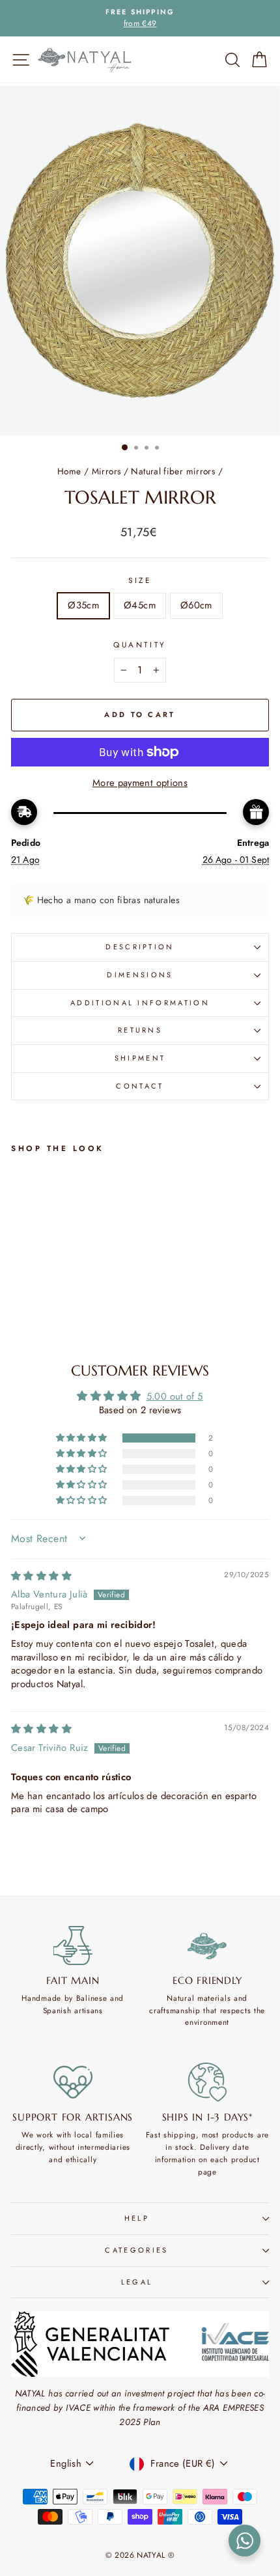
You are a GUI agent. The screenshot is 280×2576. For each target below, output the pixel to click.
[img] (41, 1576)
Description (140, 947)
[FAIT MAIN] (73, 1946)
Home (69, 471)
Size (140, 580)
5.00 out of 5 (175, 1396)
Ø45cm (140, 605)
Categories (136, 2250)
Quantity (140, 644)
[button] (83, 1438)
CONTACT (140, 1086)
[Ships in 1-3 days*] (208, 2082)
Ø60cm (196, 605)
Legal (137, 2282)
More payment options (140, 783)
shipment (140, 1058)
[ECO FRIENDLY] (208, 1946)
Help (137, 2218)
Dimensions (140, 975)
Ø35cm (83, 605)
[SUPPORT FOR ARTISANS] (73, 2082)
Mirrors (106, 471)
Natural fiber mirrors (173, 471)
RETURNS (140, 1030)
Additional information (140, 1003)
